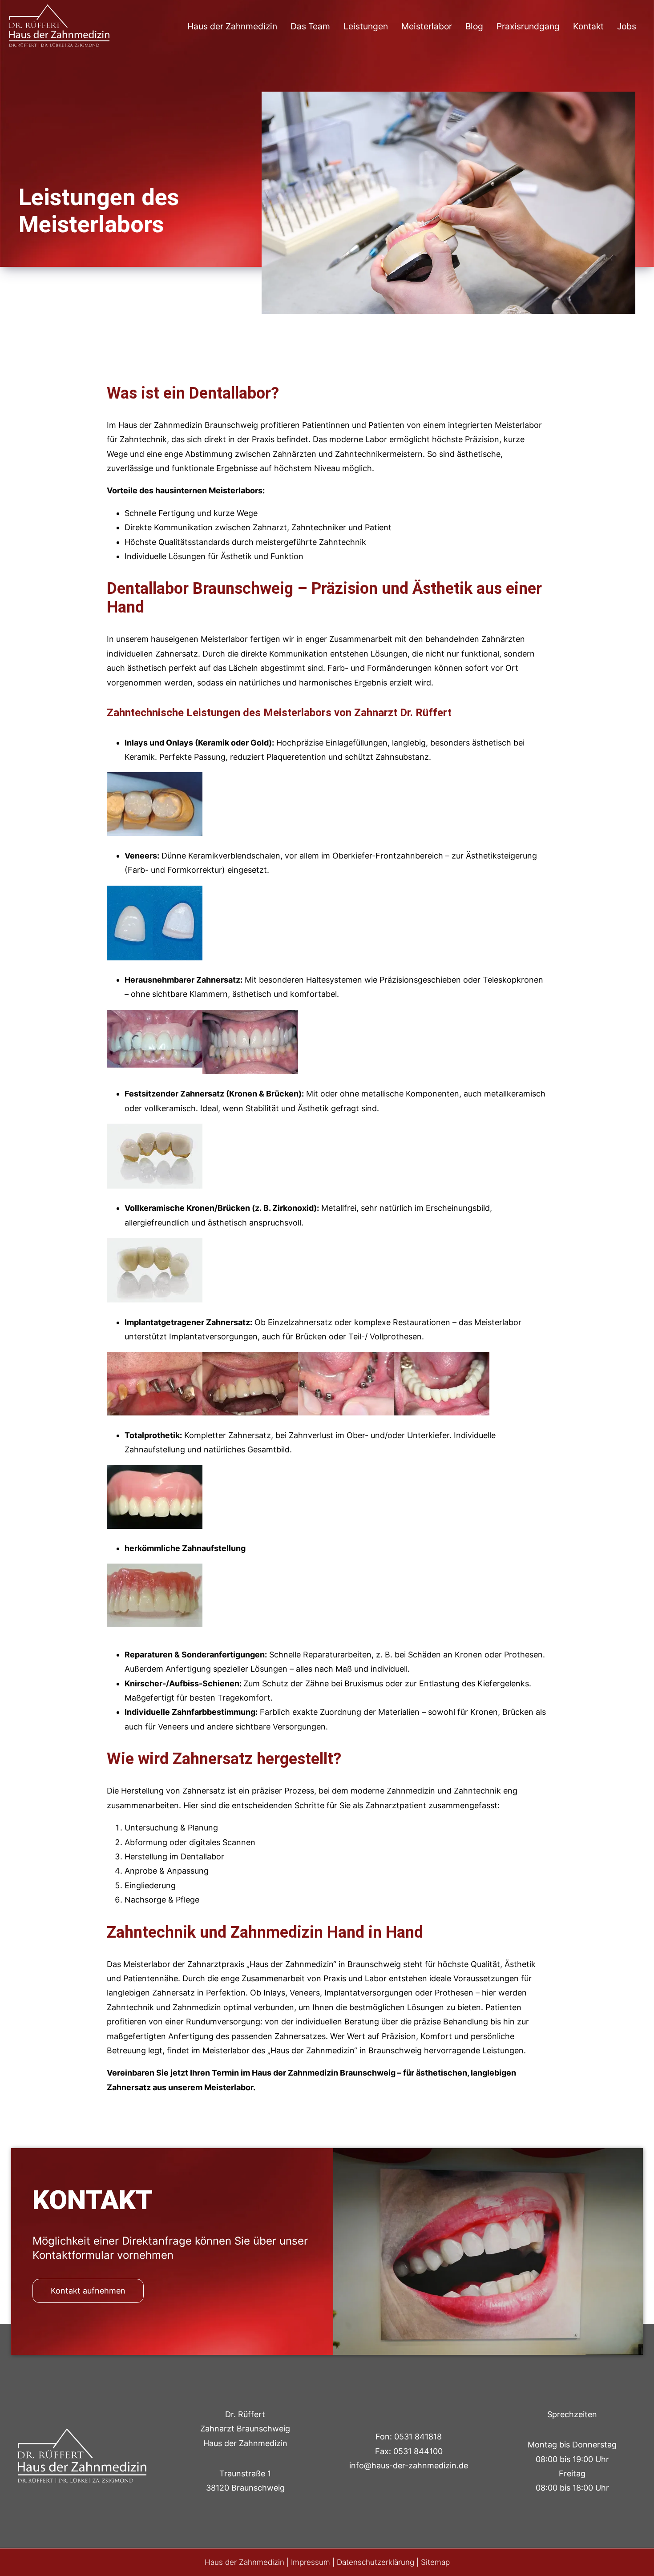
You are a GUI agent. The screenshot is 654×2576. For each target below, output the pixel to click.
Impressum (311, 2562)
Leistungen (366, 26)
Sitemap (435, 2562)
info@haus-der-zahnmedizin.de (409, 2465)
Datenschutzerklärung (375, 2562)
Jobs (627, 26)
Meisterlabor (427, 26)
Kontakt (588, 26)
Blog (474, 26)
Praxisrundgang (528, 26)
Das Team (310, 26)
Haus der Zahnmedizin (232, 26)
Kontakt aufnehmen (88, 2291)
